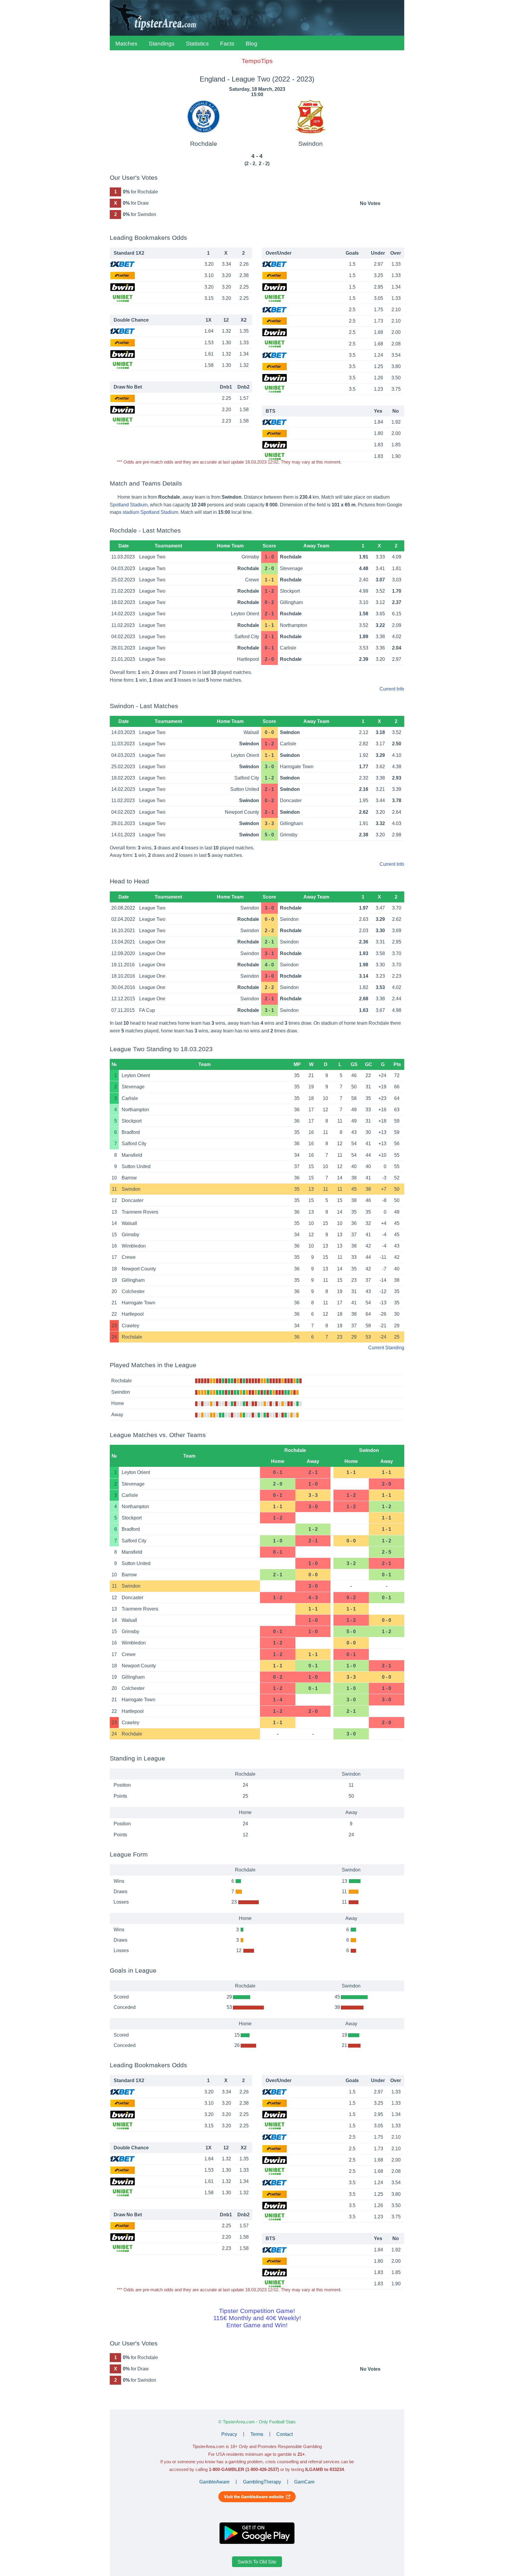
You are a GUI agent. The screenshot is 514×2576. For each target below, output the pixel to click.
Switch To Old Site (257, 2562)
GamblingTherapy (262, 2482)
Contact (285, 2434)
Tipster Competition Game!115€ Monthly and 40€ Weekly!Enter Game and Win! (257, 2318)
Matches (126, 44)
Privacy (229, 2434)
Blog (251, 44)
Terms (257, 2434)
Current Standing (386, 1348)
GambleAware (214, 2482)
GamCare (304, 2482)
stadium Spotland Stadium (150, 512)
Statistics (197, 44)
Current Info (392, 689)
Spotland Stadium (129, 505)
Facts (227, 44)
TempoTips (257, 61)
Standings (162, 44)
